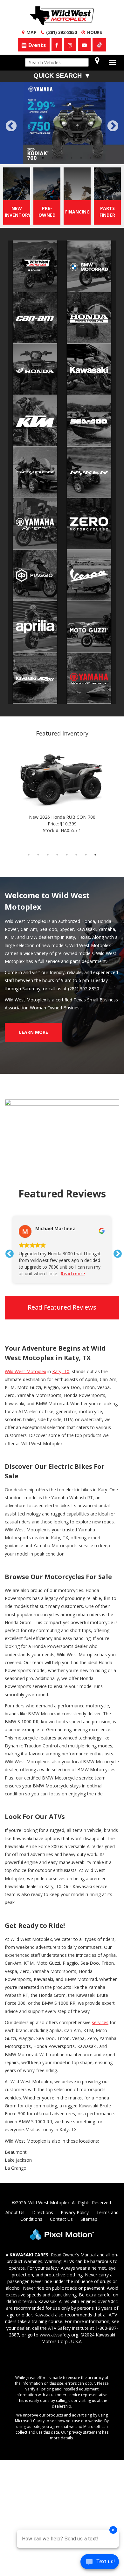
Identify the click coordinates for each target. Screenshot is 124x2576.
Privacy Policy (75, 2171)
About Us (15, 2171)
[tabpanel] (62, 103)
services (100, 1981)
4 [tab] (62, 117)
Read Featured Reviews (62, 1266)
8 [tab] (96, 813)
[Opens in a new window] (99, 45)
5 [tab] (72, 117)
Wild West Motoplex (25, 1330)
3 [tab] (53, 117)
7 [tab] (91, 117)
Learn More (34, 991)
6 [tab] (81, 117)
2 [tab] (43, 117)
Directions (43, 2171)
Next (113, 106)
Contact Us (61, 2178)
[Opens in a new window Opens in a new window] (57, 44)
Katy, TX (61, 1330)
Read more (73, 1233)
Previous (25, 110)
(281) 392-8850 (84, 948)
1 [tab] (34, 117)
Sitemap (89, 2178)
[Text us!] (100, 2563)
